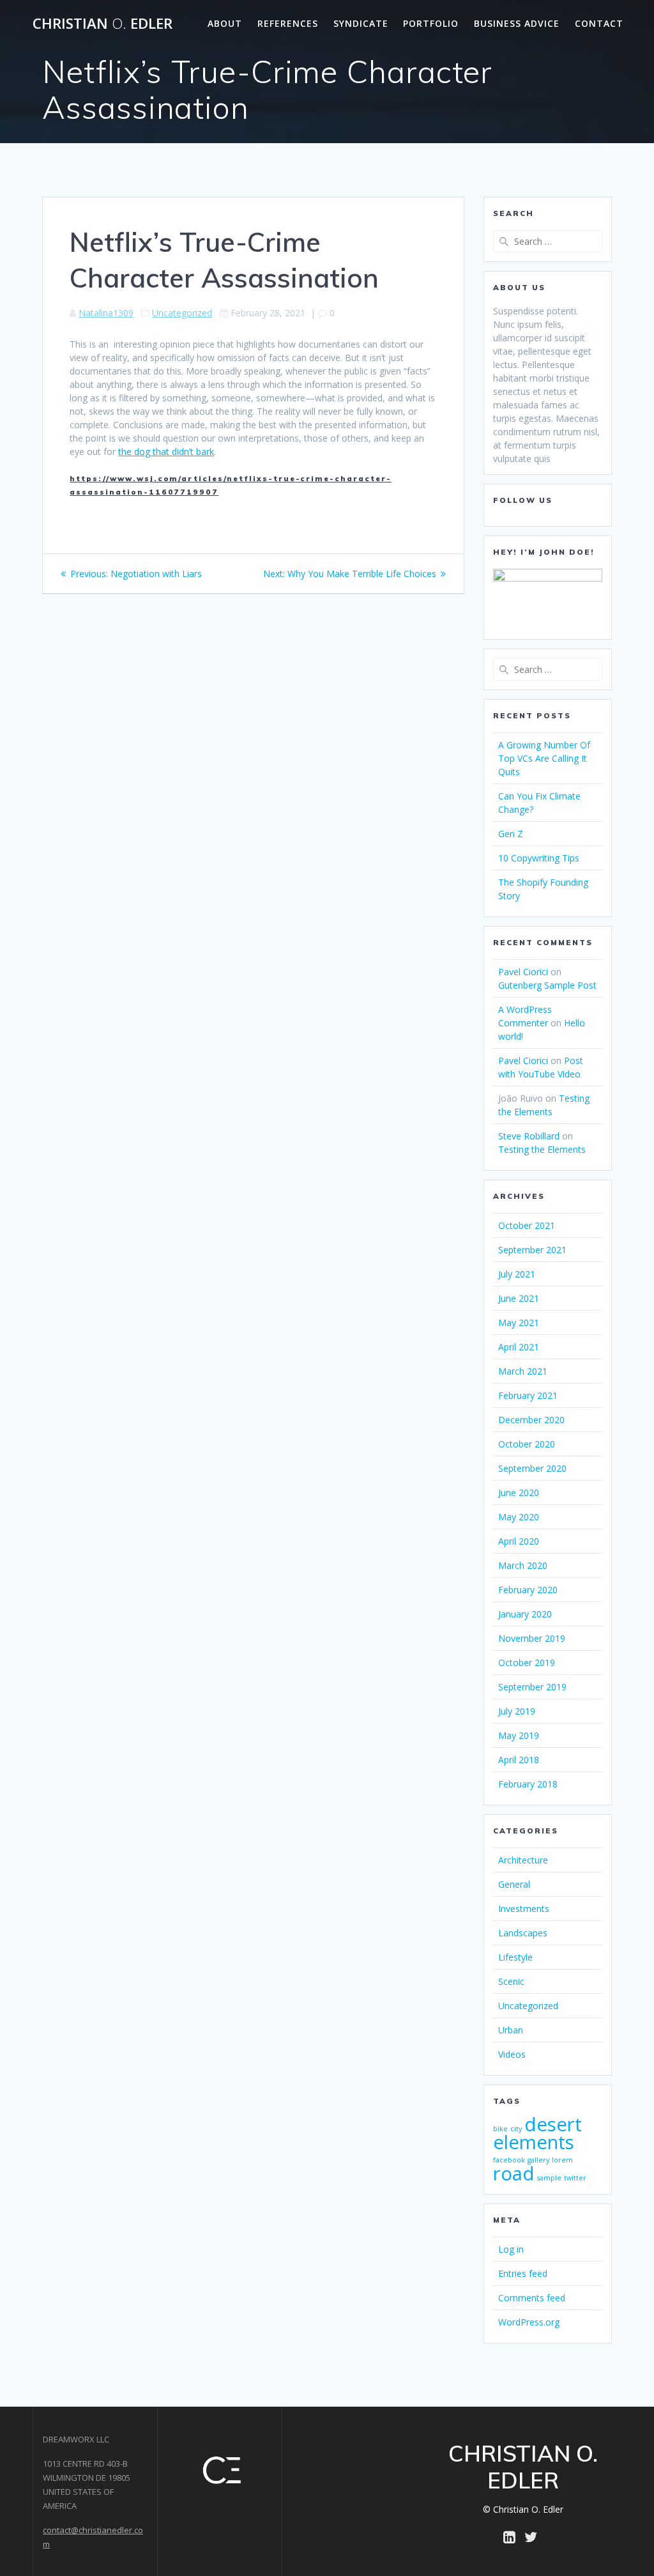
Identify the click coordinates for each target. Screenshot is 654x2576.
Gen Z (511, 834)
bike (500, 2129)
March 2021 (523, 1371)
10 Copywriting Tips (539, 858)
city (516, 2129)
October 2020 (527, 1444)
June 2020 (519, 1492)
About (225, 23)
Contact (599, 23)
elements (534, 2142)
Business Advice (517, 23)
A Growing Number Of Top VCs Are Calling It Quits (544, 758)
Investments (524, 1909)
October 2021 (527, 1225)
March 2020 (523, 1565)
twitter (575, 2178)
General (514, 1884)
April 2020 (519, 1541)
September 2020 (532, 1468)
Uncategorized (182, 313)
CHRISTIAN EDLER (103, 24)
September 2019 (532, 1687)
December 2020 (531, 1420)
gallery (538, 2160)
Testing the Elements (542, 1149)
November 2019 (532, 1638)
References (288, 23)
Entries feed (523, 2273)
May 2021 (519, 1323)
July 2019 (517, 1711)
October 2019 (527, 1662)
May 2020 (519, 1517)
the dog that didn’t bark (166, 451)
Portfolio (431, 23)
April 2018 (519, 1760)
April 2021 (519, 1347)
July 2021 (517, 1274)
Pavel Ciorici (523, 972)
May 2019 (519, 1735)
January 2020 (525, 1614)
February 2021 (528, 1395)
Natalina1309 (106, 313)
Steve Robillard (529, 1136)
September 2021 (532, 1250)
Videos (512, 2054)
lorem (562, 2160)
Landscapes (523, 1933)
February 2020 (528, 1590)
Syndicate (361, 23)
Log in (511, 2249)
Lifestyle (515, 1957)
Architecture (523, 1860)
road (514, 2173)
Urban (511, 2030)
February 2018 (528, 1784)
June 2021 (519, 1298)
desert (553, 2124)
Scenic (511, 1981)
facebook (509, 2160)
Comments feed (532, 2298)
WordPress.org (529, 2322)
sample (549, 2178)
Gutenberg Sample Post (547, 985)
